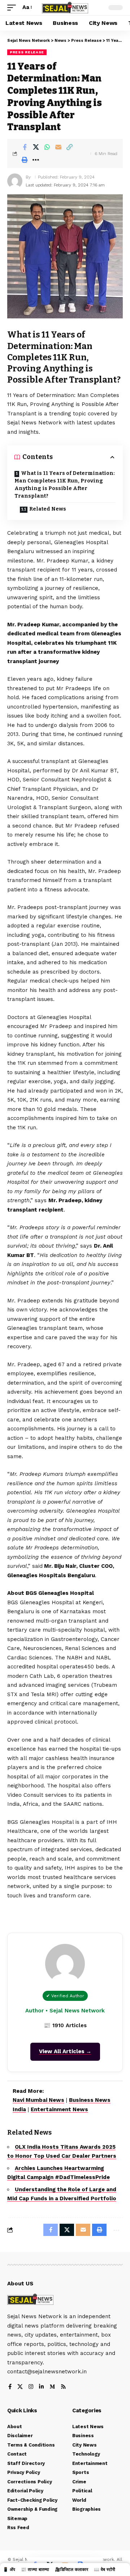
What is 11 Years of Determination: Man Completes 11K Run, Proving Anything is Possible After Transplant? (65, 485)
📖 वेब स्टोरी (105, 2570)
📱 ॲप (9, 2570)
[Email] (58, 147)
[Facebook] (10, 2387)
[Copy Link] (69, 147)
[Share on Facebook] (25, 147)
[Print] (25, 160)
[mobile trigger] (13, 8)
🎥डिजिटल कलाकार (71, 2570)
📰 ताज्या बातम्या (35, 2570)
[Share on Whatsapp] (47, 147)
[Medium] (52, 2387)
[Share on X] (36, 147)
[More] (36, 160)
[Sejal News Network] (65, 8)
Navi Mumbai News (38, 2100)
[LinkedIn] (41, 2387)
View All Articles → (65, 2051)
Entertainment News (59, 2109)
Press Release (27, 52)
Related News (48, 509)
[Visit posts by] (15, 181)
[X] (20, 2387)
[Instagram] (31, 2387)
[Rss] (63, 2387)
